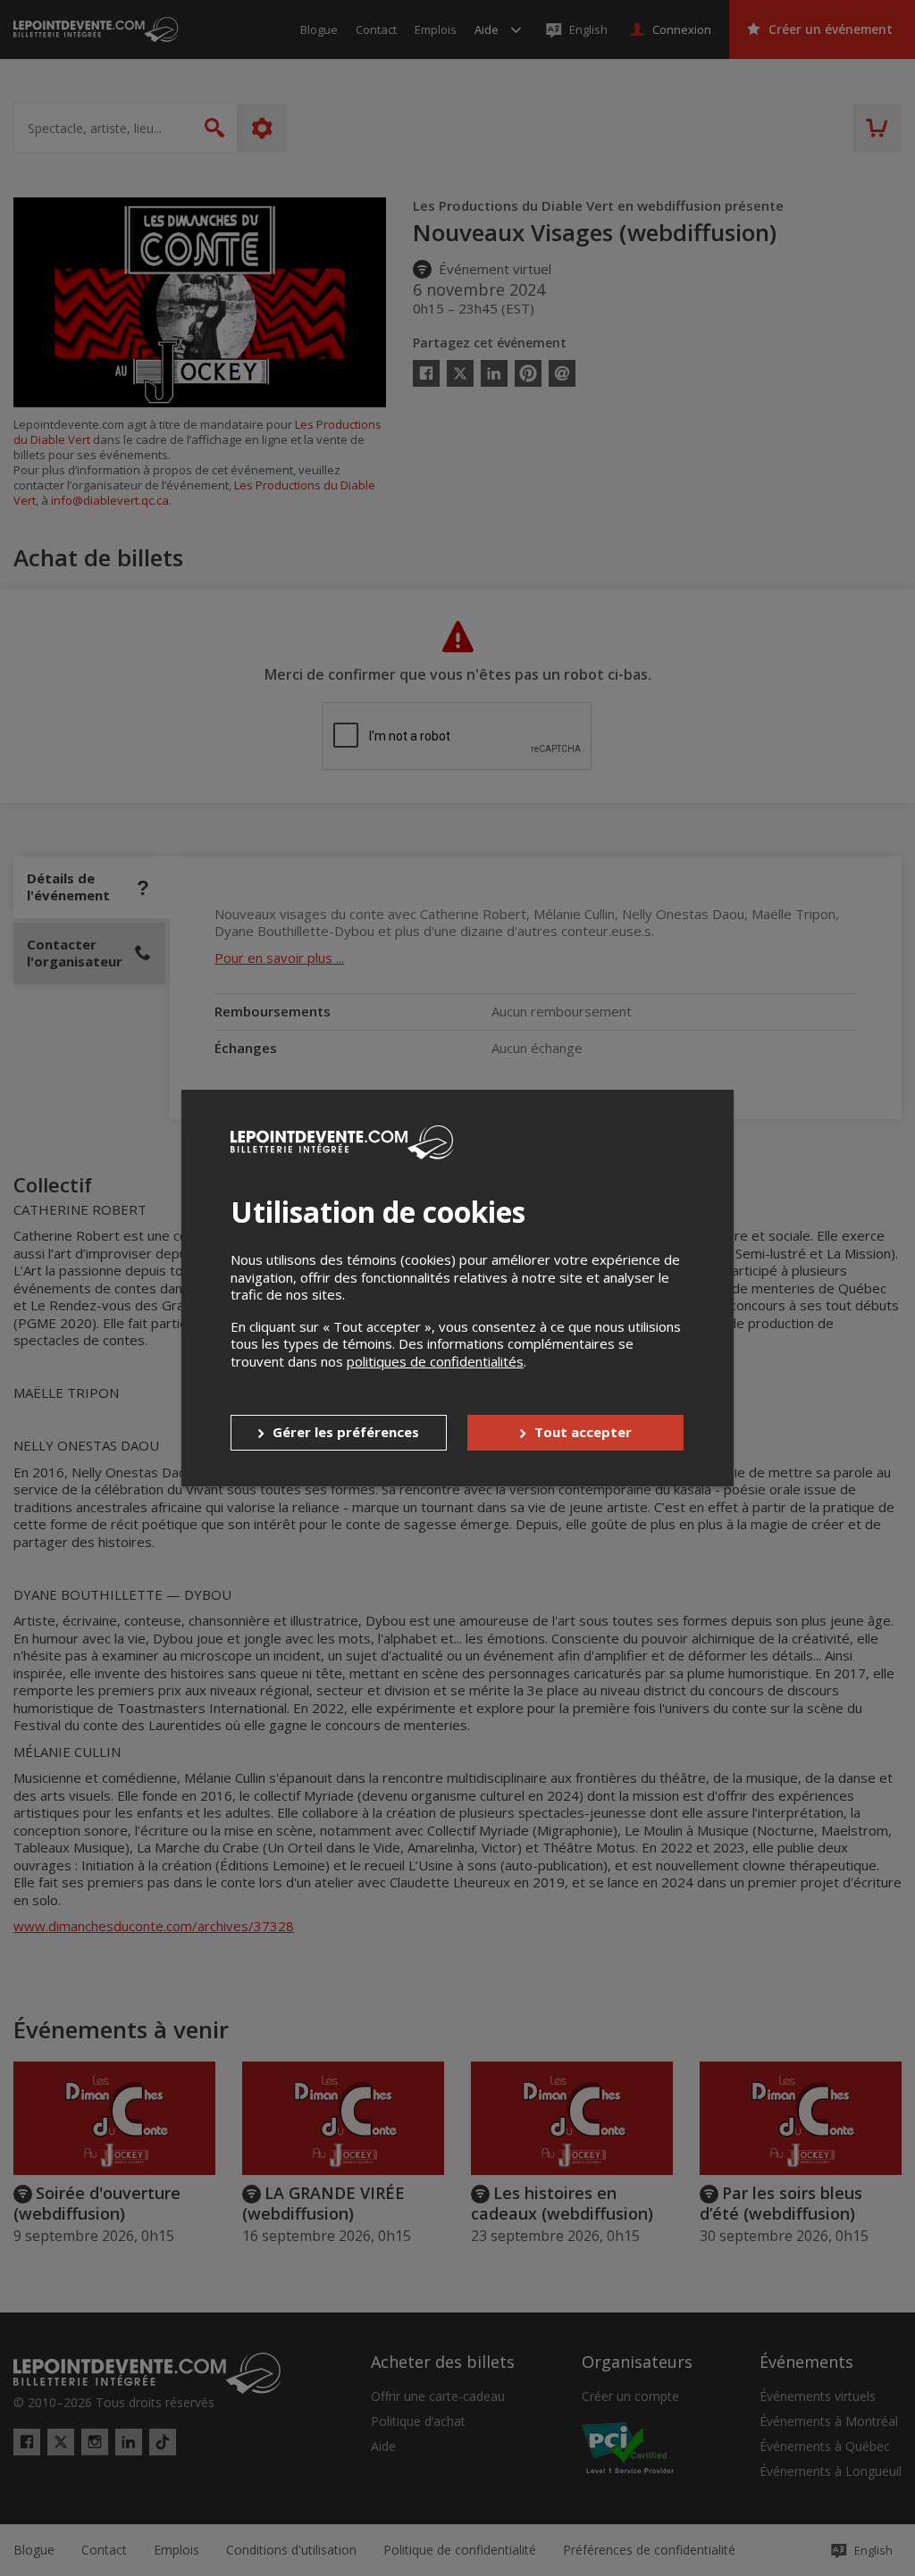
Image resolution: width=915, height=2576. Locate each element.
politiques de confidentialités (435, 1361)
